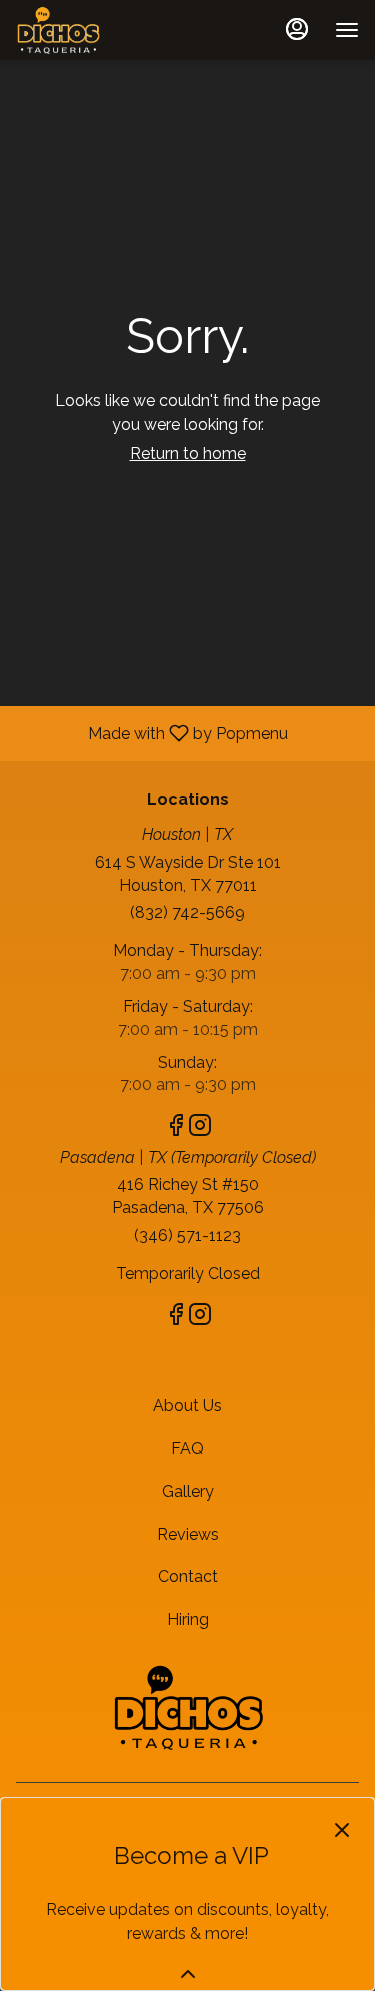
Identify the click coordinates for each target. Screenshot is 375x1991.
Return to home (188, 453)
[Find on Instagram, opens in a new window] (200, 1128)
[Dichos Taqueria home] (106, 30)
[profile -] (297, 29)
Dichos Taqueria (187, 1707)
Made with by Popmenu (151, 732)
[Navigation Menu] (347, 30)
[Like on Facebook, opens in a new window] (176, 1128)
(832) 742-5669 (187, 912)
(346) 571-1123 (187, 1235)
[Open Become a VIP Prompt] (188, 1974)
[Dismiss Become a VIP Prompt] (342, 1830)
